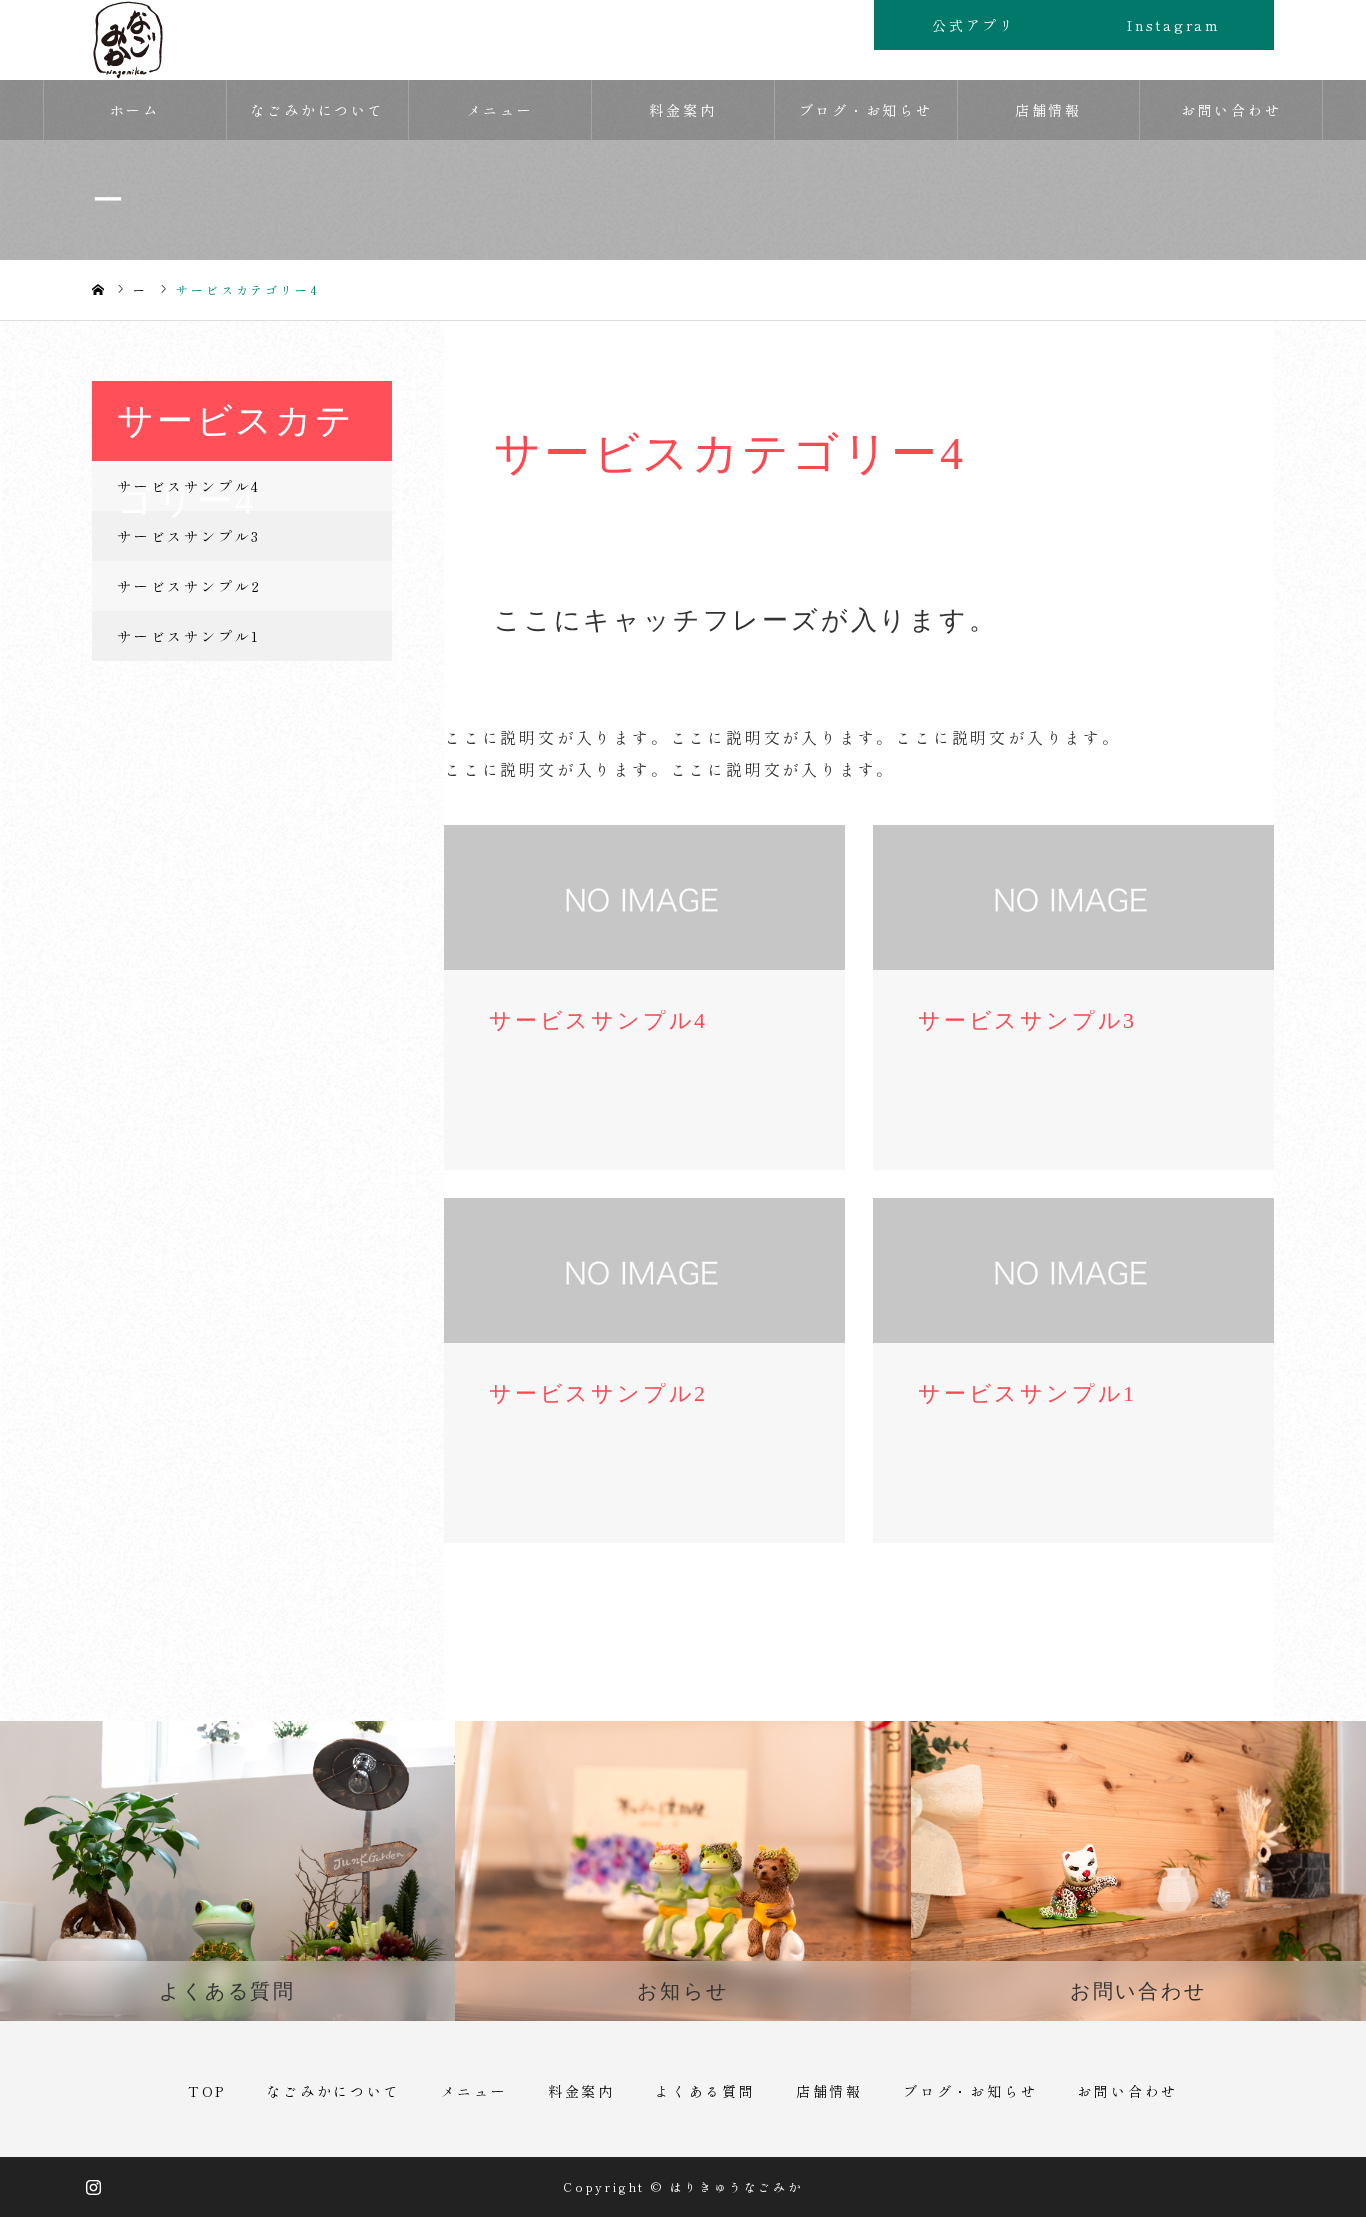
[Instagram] (95, 2187)
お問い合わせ (1231, 110)
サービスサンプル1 (189, 636)
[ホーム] (98, 290)
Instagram (1174, 25)
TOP (207, 2091)
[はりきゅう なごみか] (128, 40)
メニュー (500, 110)
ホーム (135, 110)
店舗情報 (1048, 110)
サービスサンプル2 (189, 586)
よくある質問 (705, 2091)
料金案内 (682, 110)
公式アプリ (974, 25)
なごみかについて (317, 110)
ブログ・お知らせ (866, 110)
